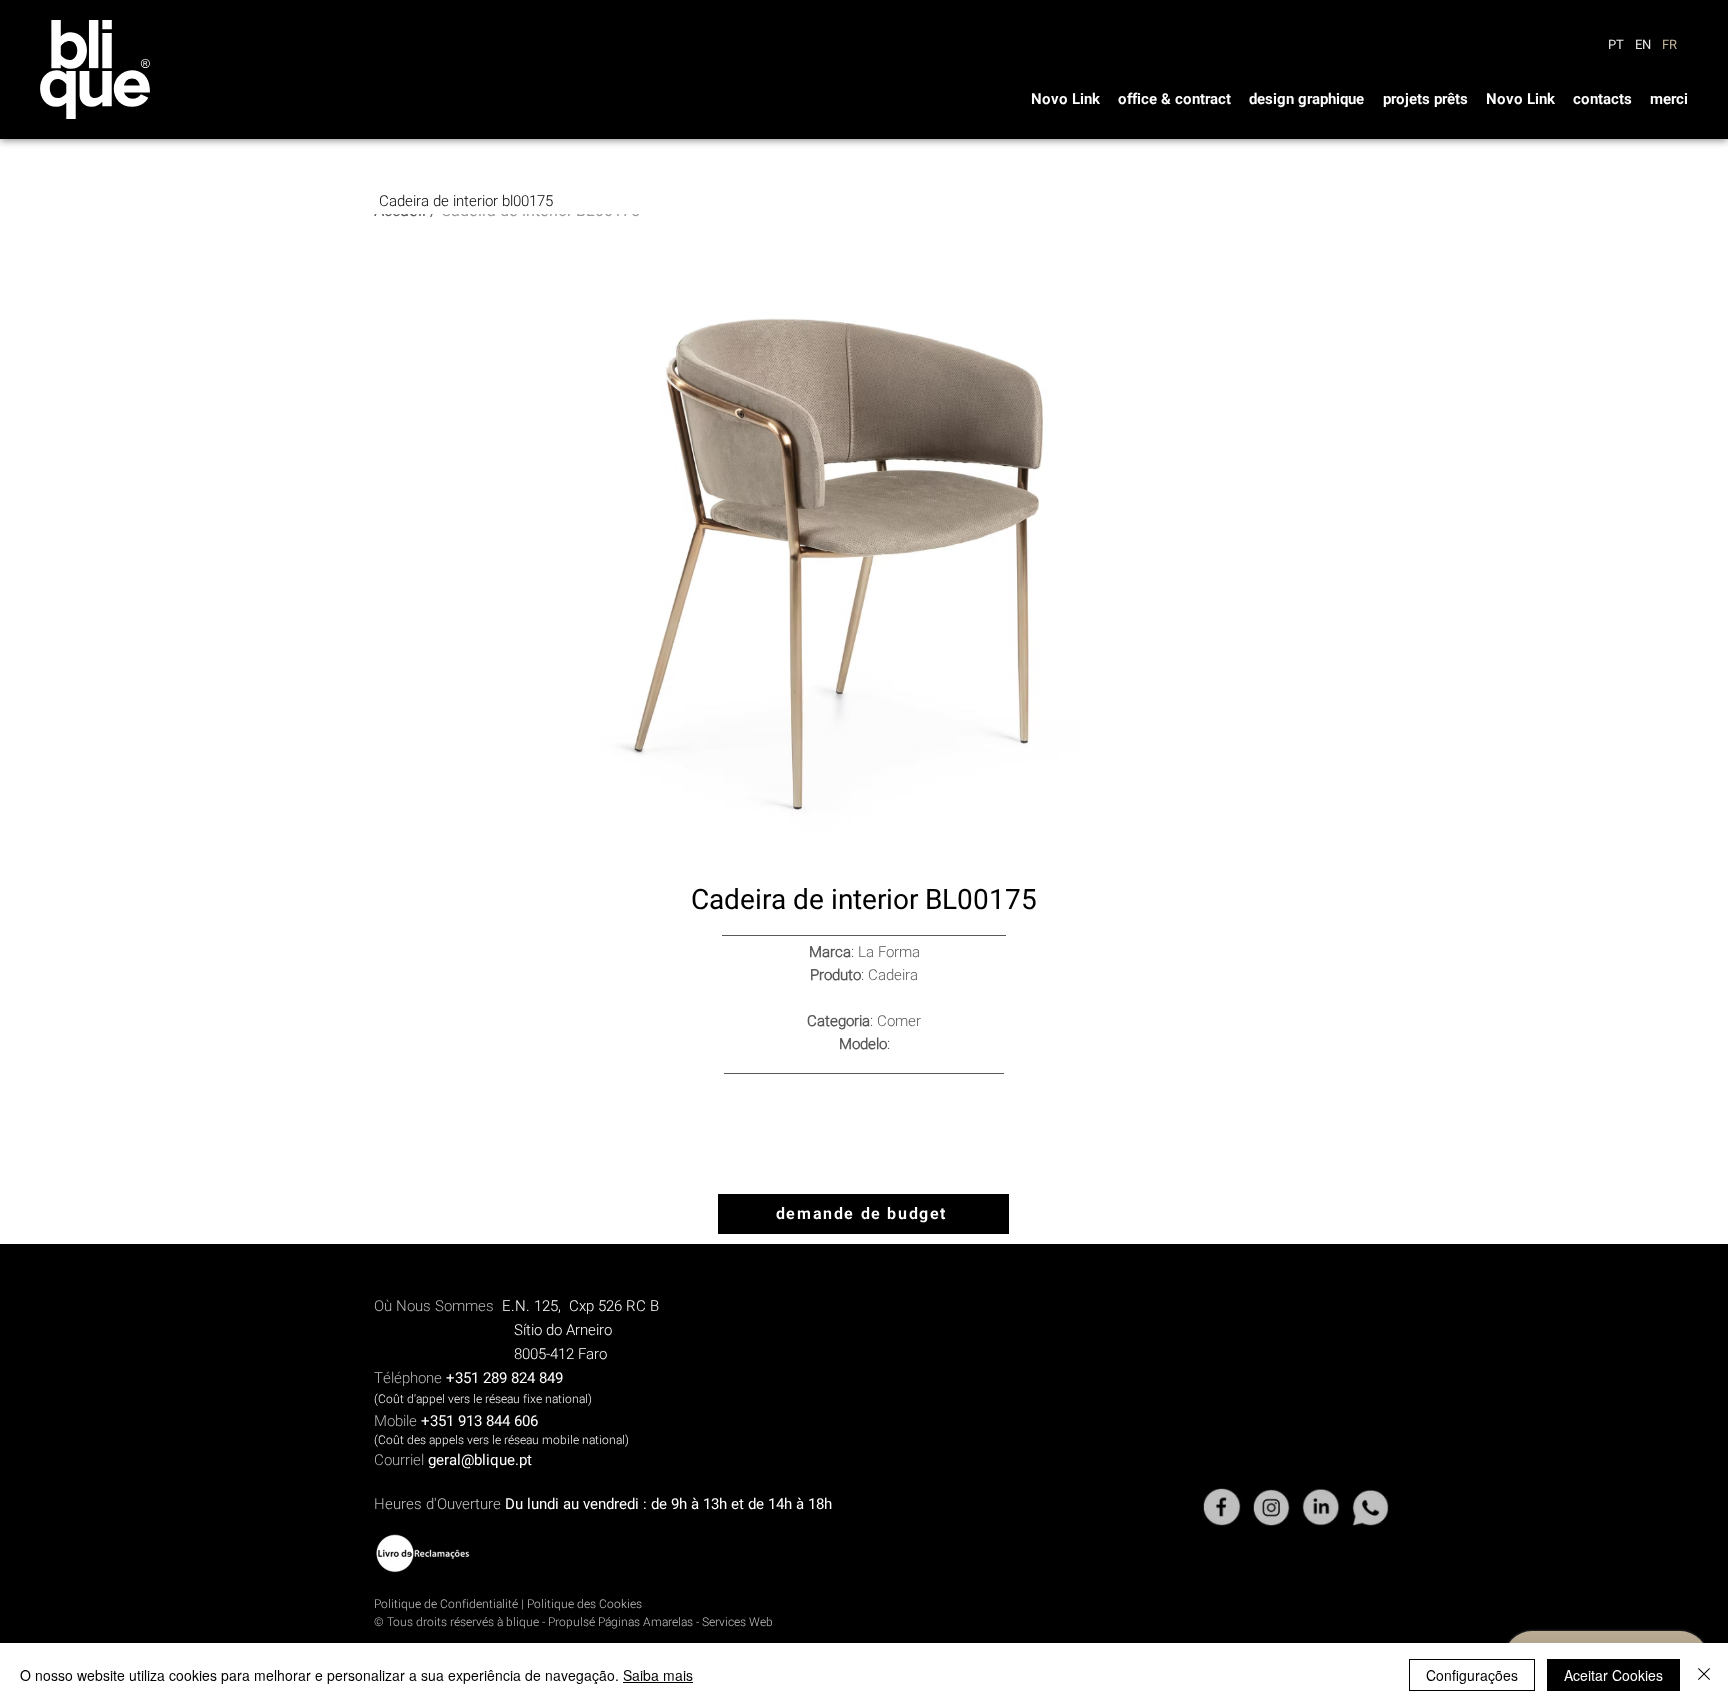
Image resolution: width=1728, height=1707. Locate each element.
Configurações (1472, 1675)
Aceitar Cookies (1613, 1675)
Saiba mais (658, 1675)
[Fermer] (1704, 1675)
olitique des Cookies (588, 1604)
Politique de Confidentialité (446, 1604)
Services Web (737, 1622)
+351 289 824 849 (504, 1378)
